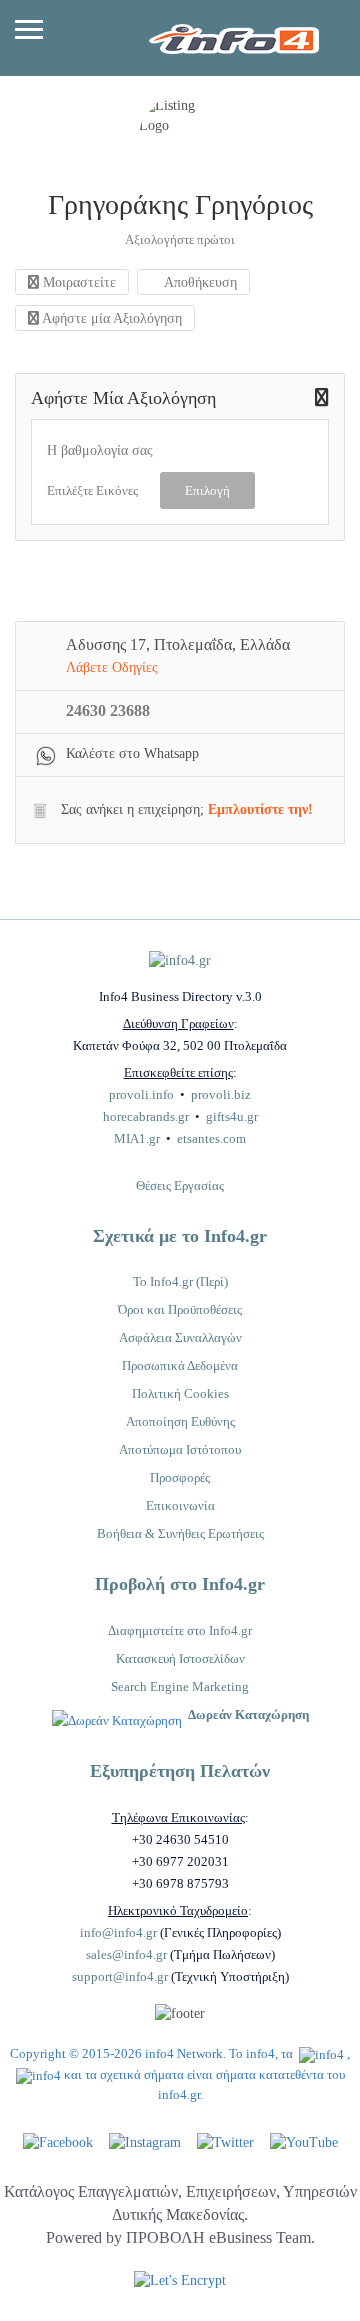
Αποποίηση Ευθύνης (180, 1421)
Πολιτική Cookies (180, 1393)
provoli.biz (221, 1094)
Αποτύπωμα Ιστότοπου (180, 1449)
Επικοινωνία (180, 1505)
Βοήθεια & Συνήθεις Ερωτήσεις (180, 1533)
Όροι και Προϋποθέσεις (180, 1309)
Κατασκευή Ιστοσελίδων (180, 1658)
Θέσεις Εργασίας (180, 1185)
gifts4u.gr (232, 1116)
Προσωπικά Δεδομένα (180, 1365)
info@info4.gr (118, 1932)
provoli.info (141, 1094)
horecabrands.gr (146, 1116)
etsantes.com (211, 1138)
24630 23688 (108, 710)
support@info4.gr (120, 1976)
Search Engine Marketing (180, 1686)
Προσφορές (180, 1477)
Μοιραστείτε (77, 282)
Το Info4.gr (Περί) (180, 1281)
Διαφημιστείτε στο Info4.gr (180, 1630)
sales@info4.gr (126, 1954)
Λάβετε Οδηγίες (112, 667)
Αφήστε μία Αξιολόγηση (110, 318)
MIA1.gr (137, 1138)
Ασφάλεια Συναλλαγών (180, 1337)
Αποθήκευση (199, 282)
